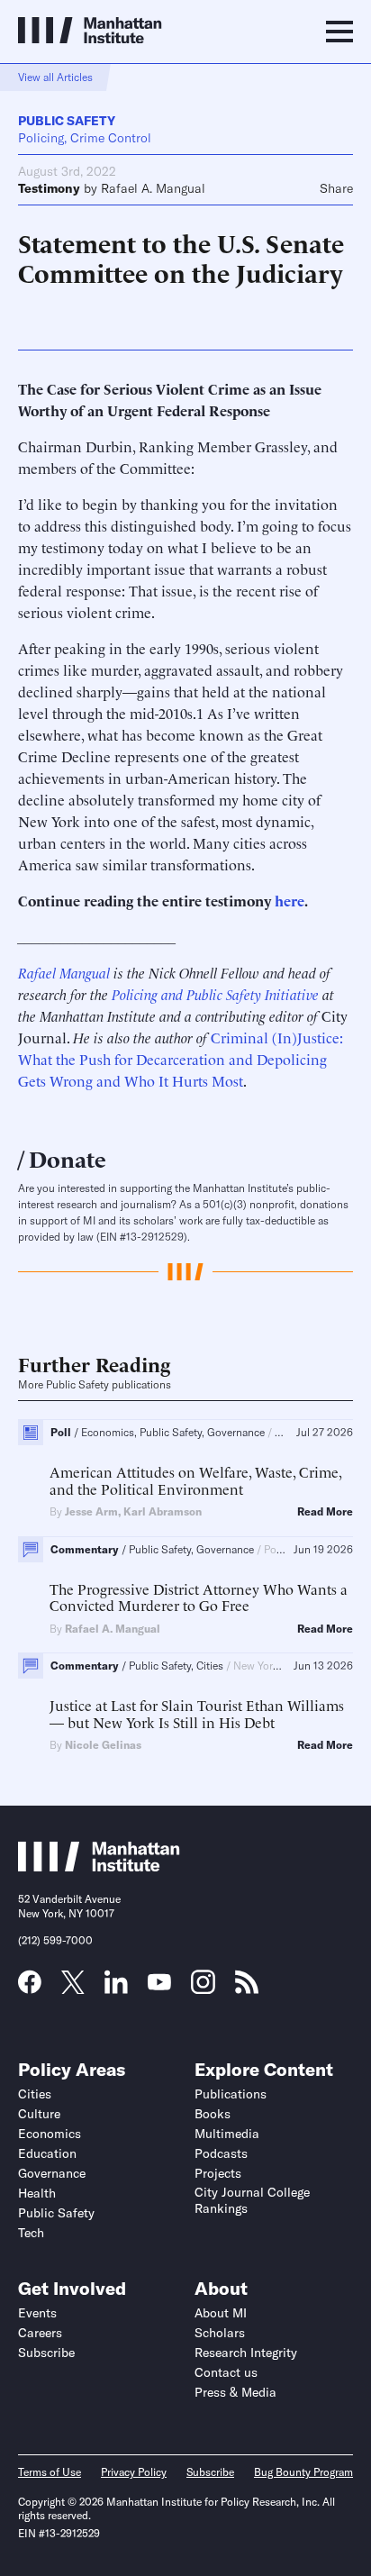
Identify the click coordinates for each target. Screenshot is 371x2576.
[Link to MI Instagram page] (203, 1989)
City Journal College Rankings (252, 2200)
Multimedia (227, 2134)
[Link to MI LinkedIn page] (116, 1988)
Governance (52, 2173)
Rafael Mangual (64, 972)
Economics (50, 2134)
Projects (218, 2173)
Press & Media (235, 2392)
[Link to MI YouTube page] (159, 1984)
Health (37, 2193)
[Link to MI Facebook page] (30, 1988)
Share (336, 188)
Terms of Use (50, 2472)
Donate (68, 1157)
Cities (35, 2094)
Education (47, 2153)
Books (213, 2114)
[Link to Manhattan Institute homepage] (99, 1866)
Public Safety (67, 121)
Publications (231, 2094)
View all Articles (55, 77)
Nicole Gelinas (103, 1745)
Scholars (220, 2333)
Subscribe (46, 2353)
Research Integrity (246, 2353)
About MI (221, 2313)
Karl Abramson (163, 1511)
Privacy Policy (134, 2472)
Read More (325, 1512)
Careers (40, 2333)
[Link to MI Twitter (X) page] (73, 1988)
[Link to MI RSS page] (247, 1988)
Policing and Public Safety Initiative (215, 994)
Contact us (226, 2372)
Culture (39, 2114)
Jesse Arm (91, 1511)
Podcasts (221, 2153)
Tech (31, 2233)
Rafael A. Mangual (153, 188)
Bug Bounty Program (303, 2472)
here (290, 900)
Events (37, 2313)
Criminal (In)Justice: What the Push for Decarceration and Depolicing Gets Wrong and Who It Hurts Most (181, 1059)
